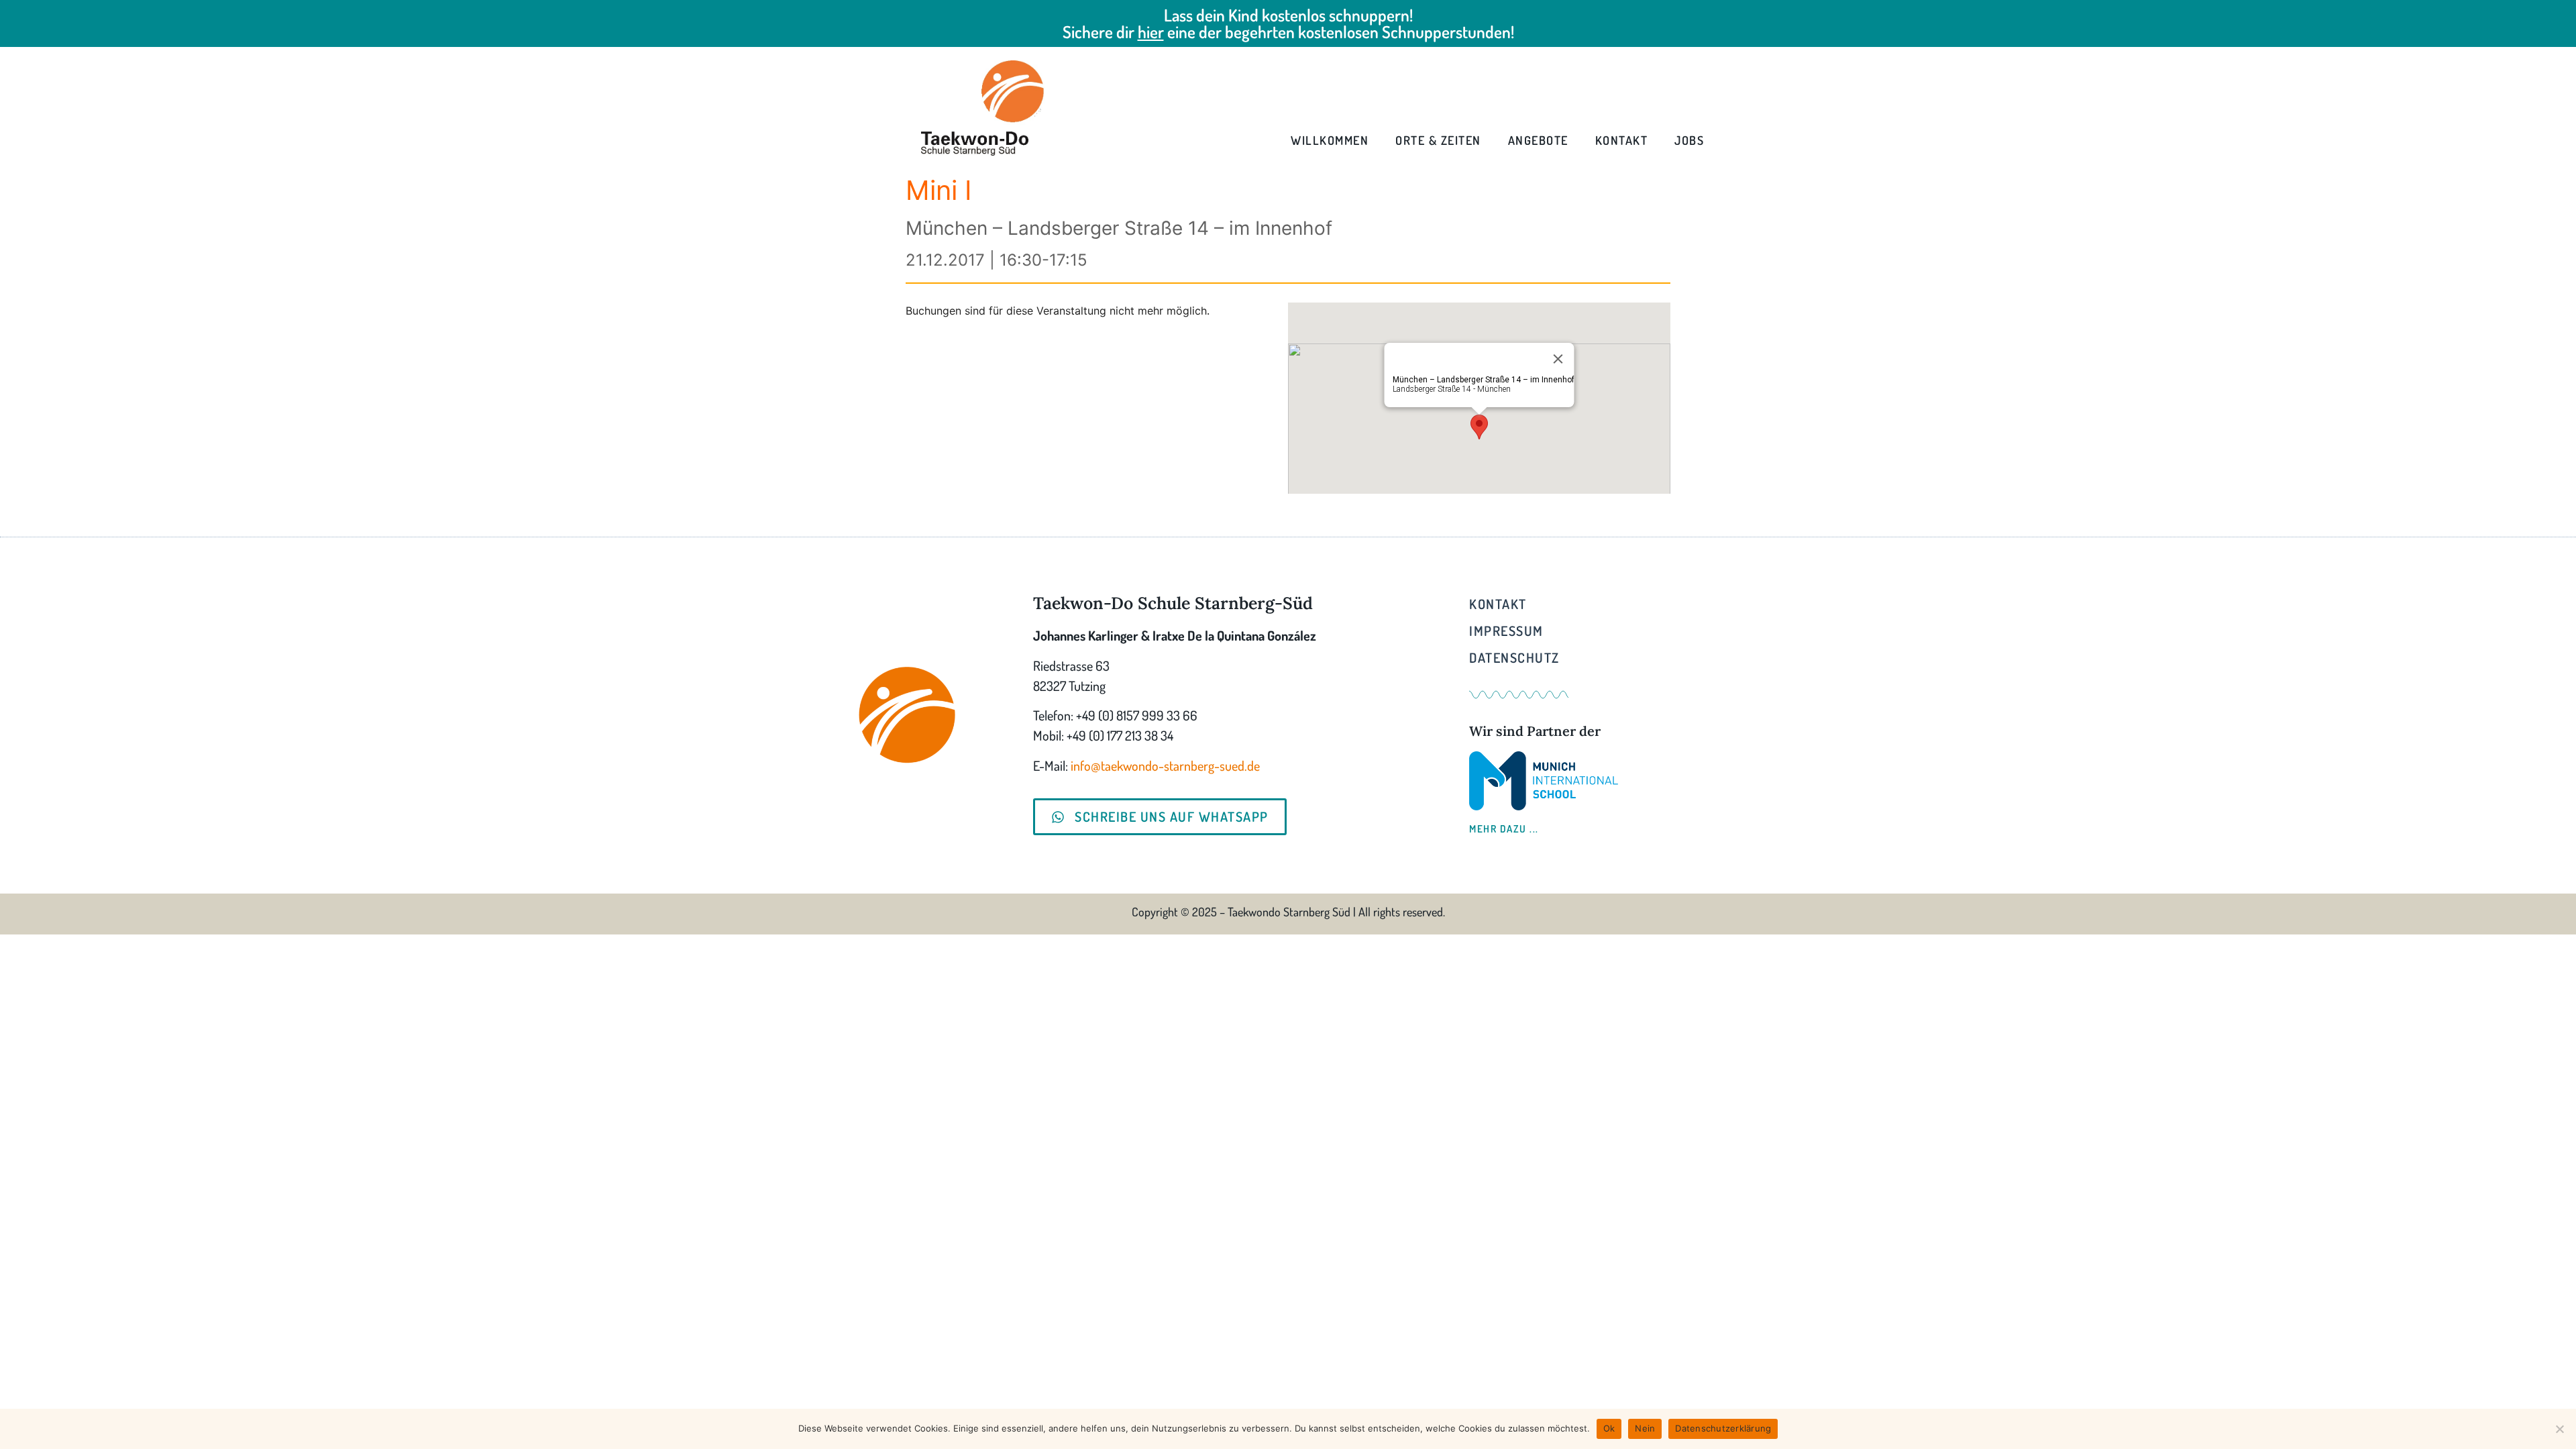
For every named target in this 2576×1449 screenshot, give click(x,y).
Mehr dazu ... (1504, 829)
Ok (1609, 1428)
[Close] (1558, 359)
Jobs (1689, 140)
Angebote (1538, 140)
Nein (1645, 1428)
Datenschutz (1514, 657)
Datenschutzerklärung (1723, 1428)
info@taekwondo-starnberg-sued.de (1165, 765)
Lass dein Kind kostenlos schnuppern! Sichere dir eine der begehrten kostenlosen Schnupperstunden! (1288, 23)
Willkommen (1330, 140)
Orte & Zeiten (1438, 140)
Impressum (1506, 631)
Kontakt (1622, 140)
